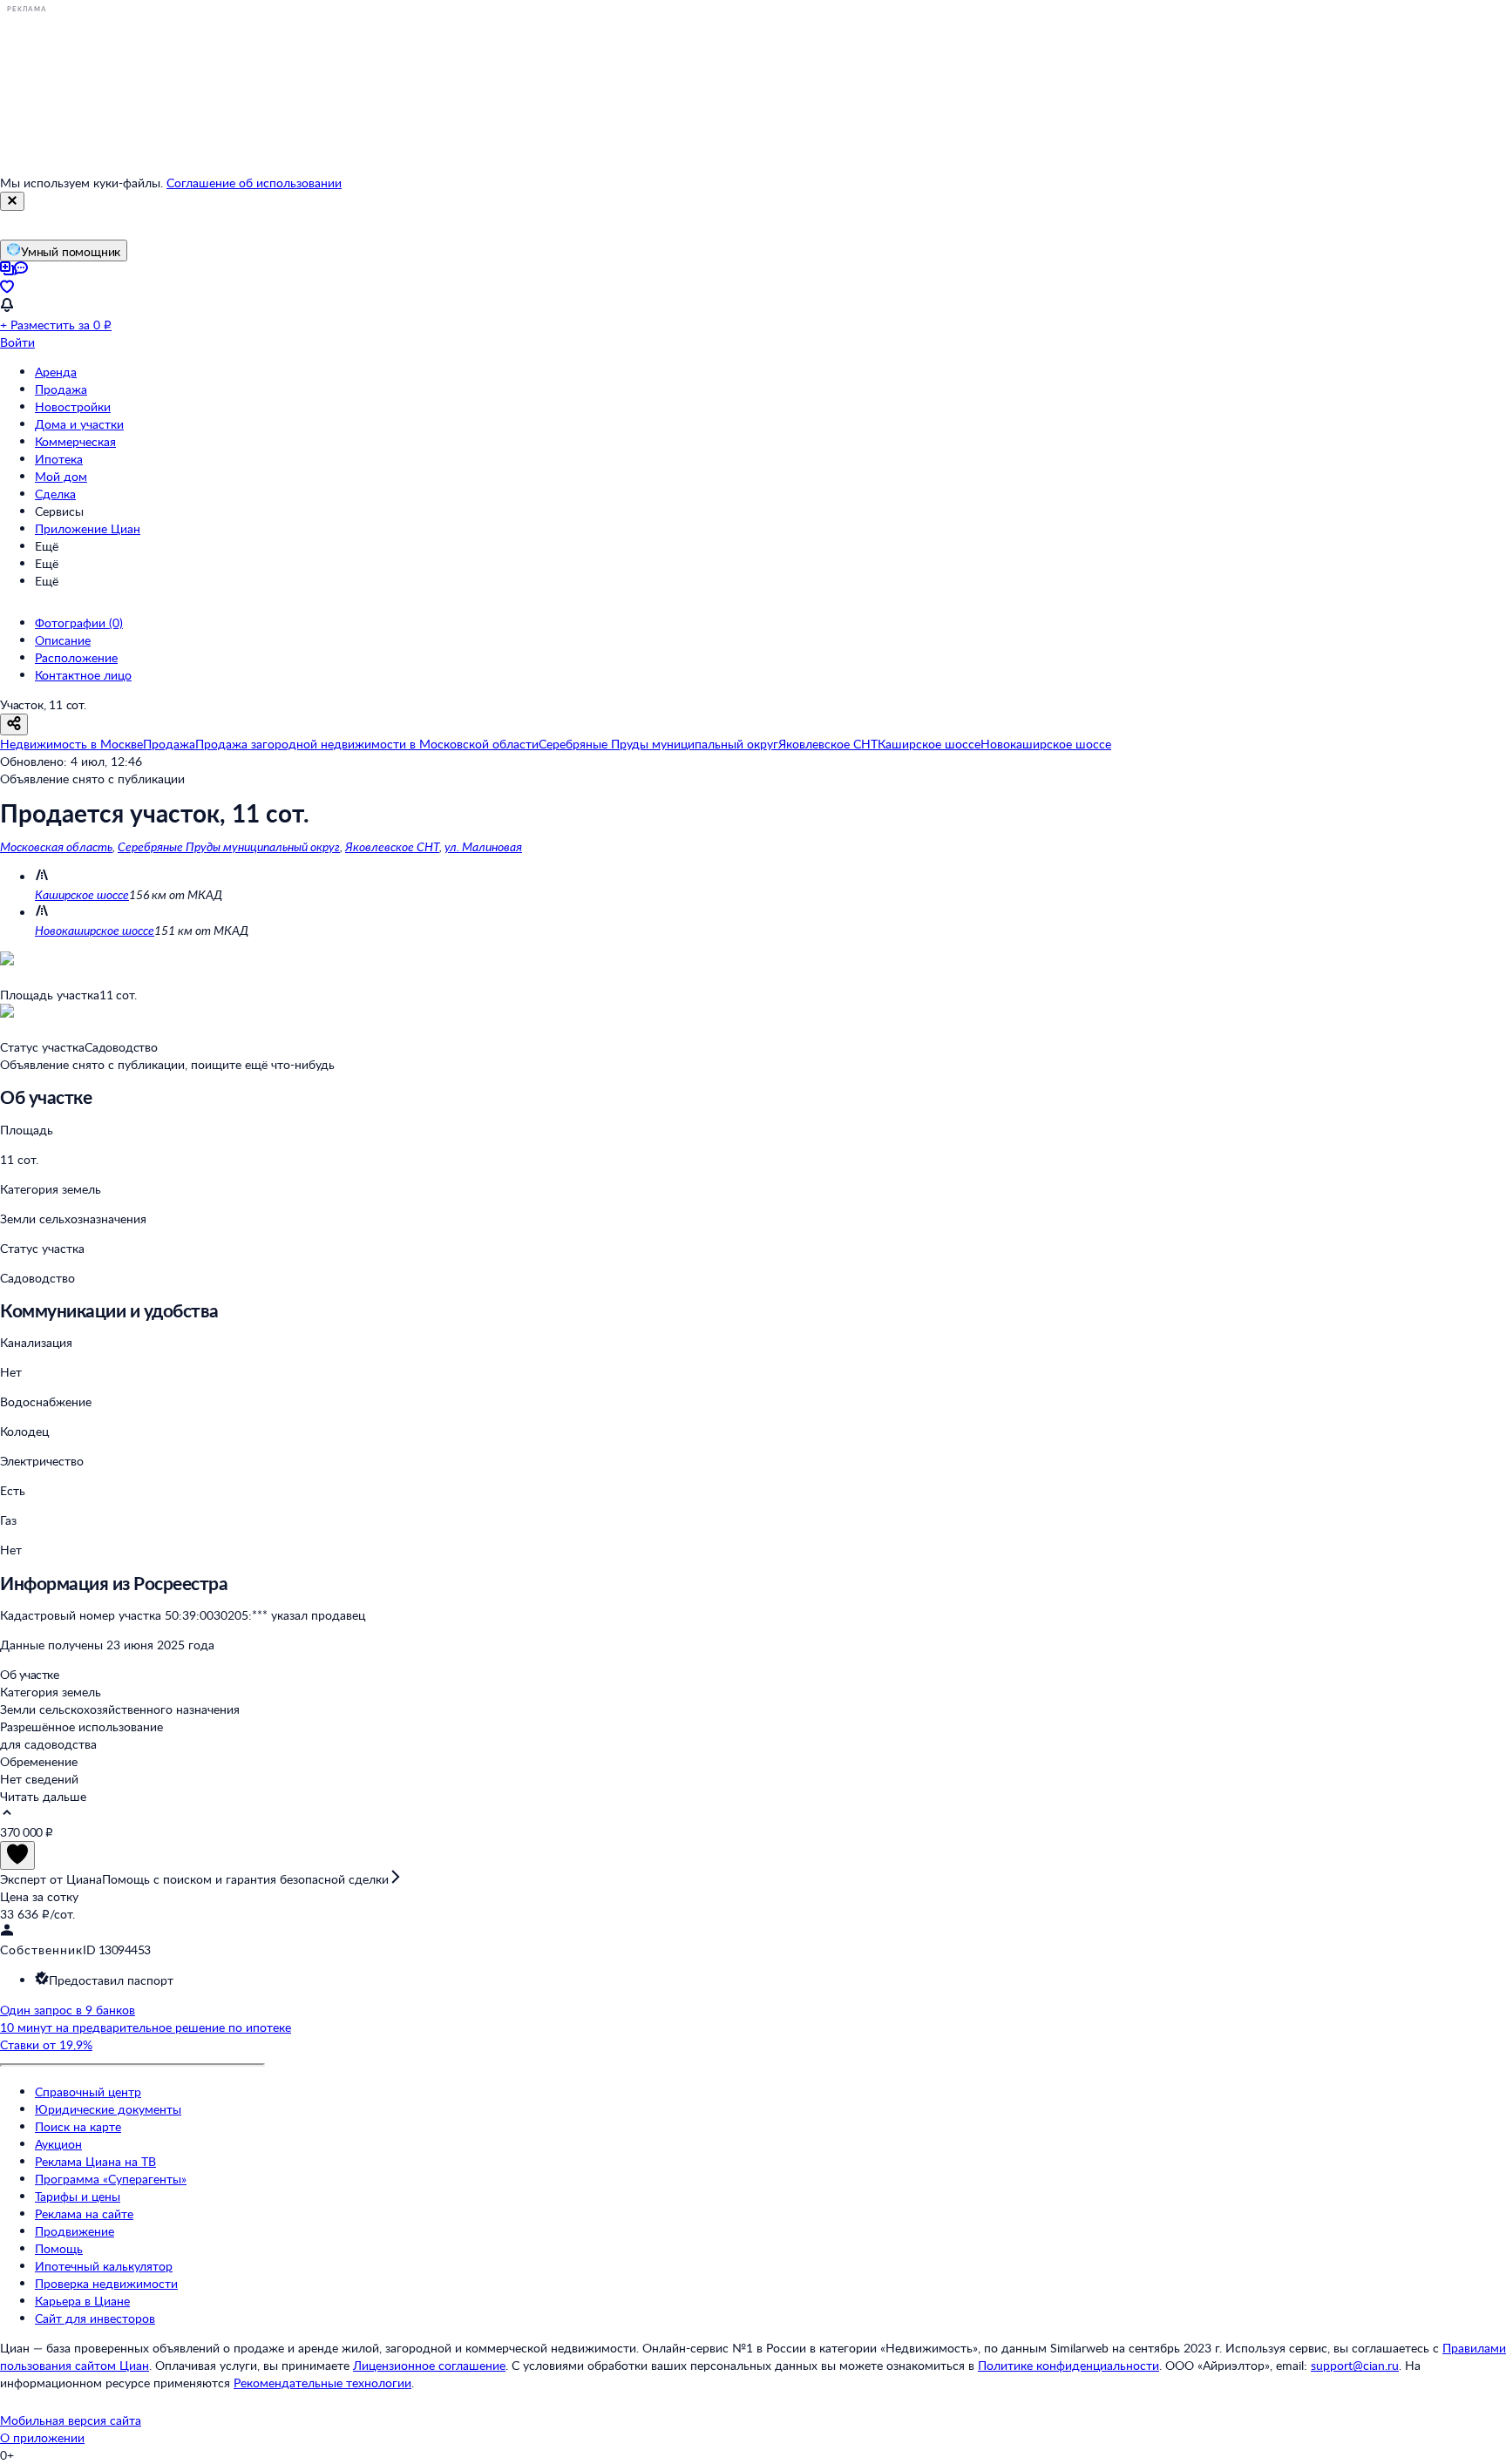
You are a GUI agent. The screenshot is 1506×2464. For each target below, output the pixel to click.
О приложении (42, 2437)
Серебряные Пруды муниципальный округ (229, 846)
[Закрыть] (12, 201)
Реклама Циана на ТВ (95, 2161)
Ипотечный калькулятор (104, 2266)
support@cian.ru (1355, 2365)
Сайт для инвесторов (95, 2318)
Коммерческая (75, 441)
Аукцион (58, 2144)
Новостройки (73, 406)
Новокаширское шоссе (95, 930)
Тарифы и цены (78, 2196)
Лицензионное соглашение (429, 2365)
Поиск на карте (78, 2126)
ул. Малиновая (483, 846)
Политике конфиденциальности (1068, 2365)
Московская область (56, 846)
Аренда (56, 372)
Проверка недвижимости (106, 2283)
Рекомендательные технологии (322, 2383)
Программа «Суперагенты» (111, 2179)
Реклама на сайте (84, 2214)
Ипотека (59, 459)
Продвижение (75, 2231)
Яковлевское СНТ (392, 846)
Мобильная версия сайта (71, 2420)
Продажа (61, 389)
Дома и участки (79, 424)
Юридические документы (108, 2109)
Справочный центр (88, 2092)
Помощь (59, 2248)
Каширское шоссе (82, 894)
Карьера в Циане (82, 2301)
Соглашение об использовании (254, 183)
